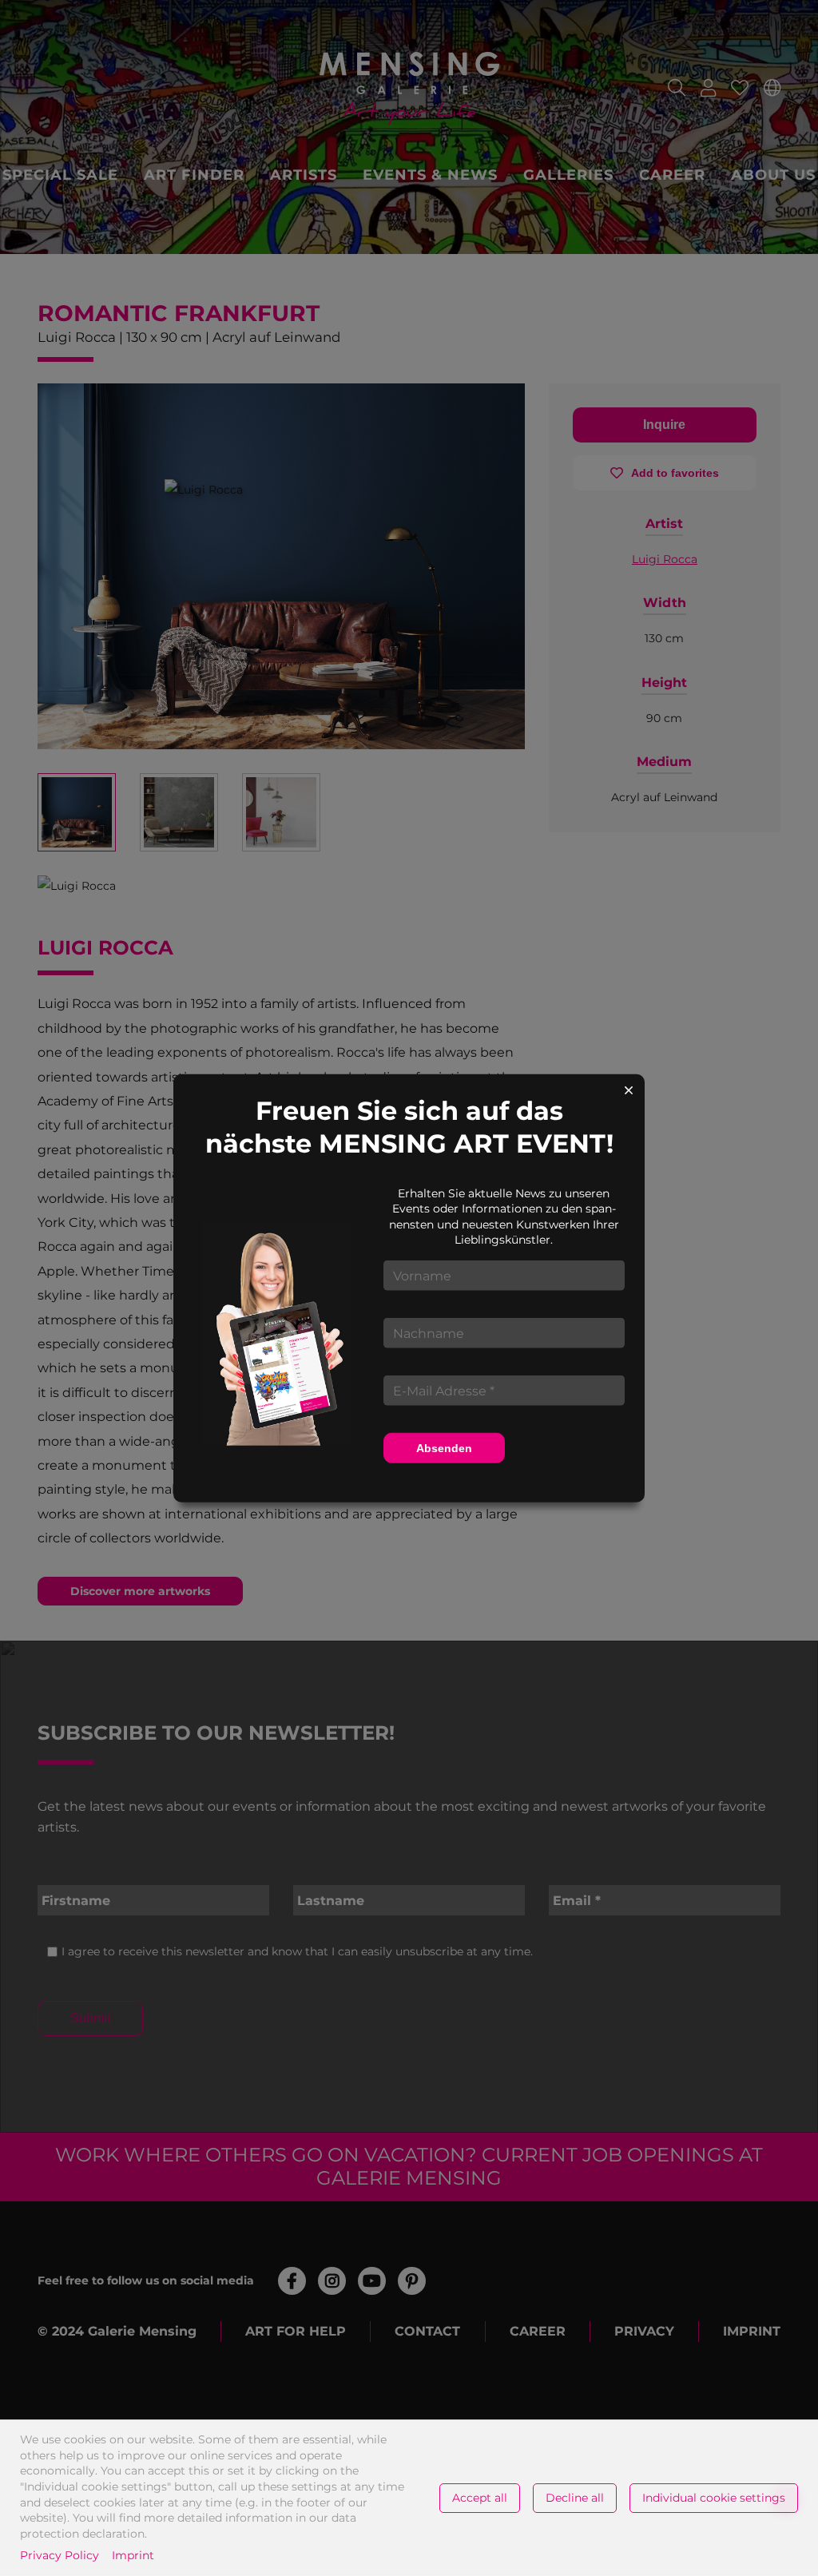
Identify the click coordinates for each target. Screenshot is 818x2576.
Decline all (575, 2498)
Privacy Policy (60, 2555)
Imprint (133, 2555)
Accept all (480, 2498)
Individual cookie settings (714, 2498)
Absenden (444, 1448)
